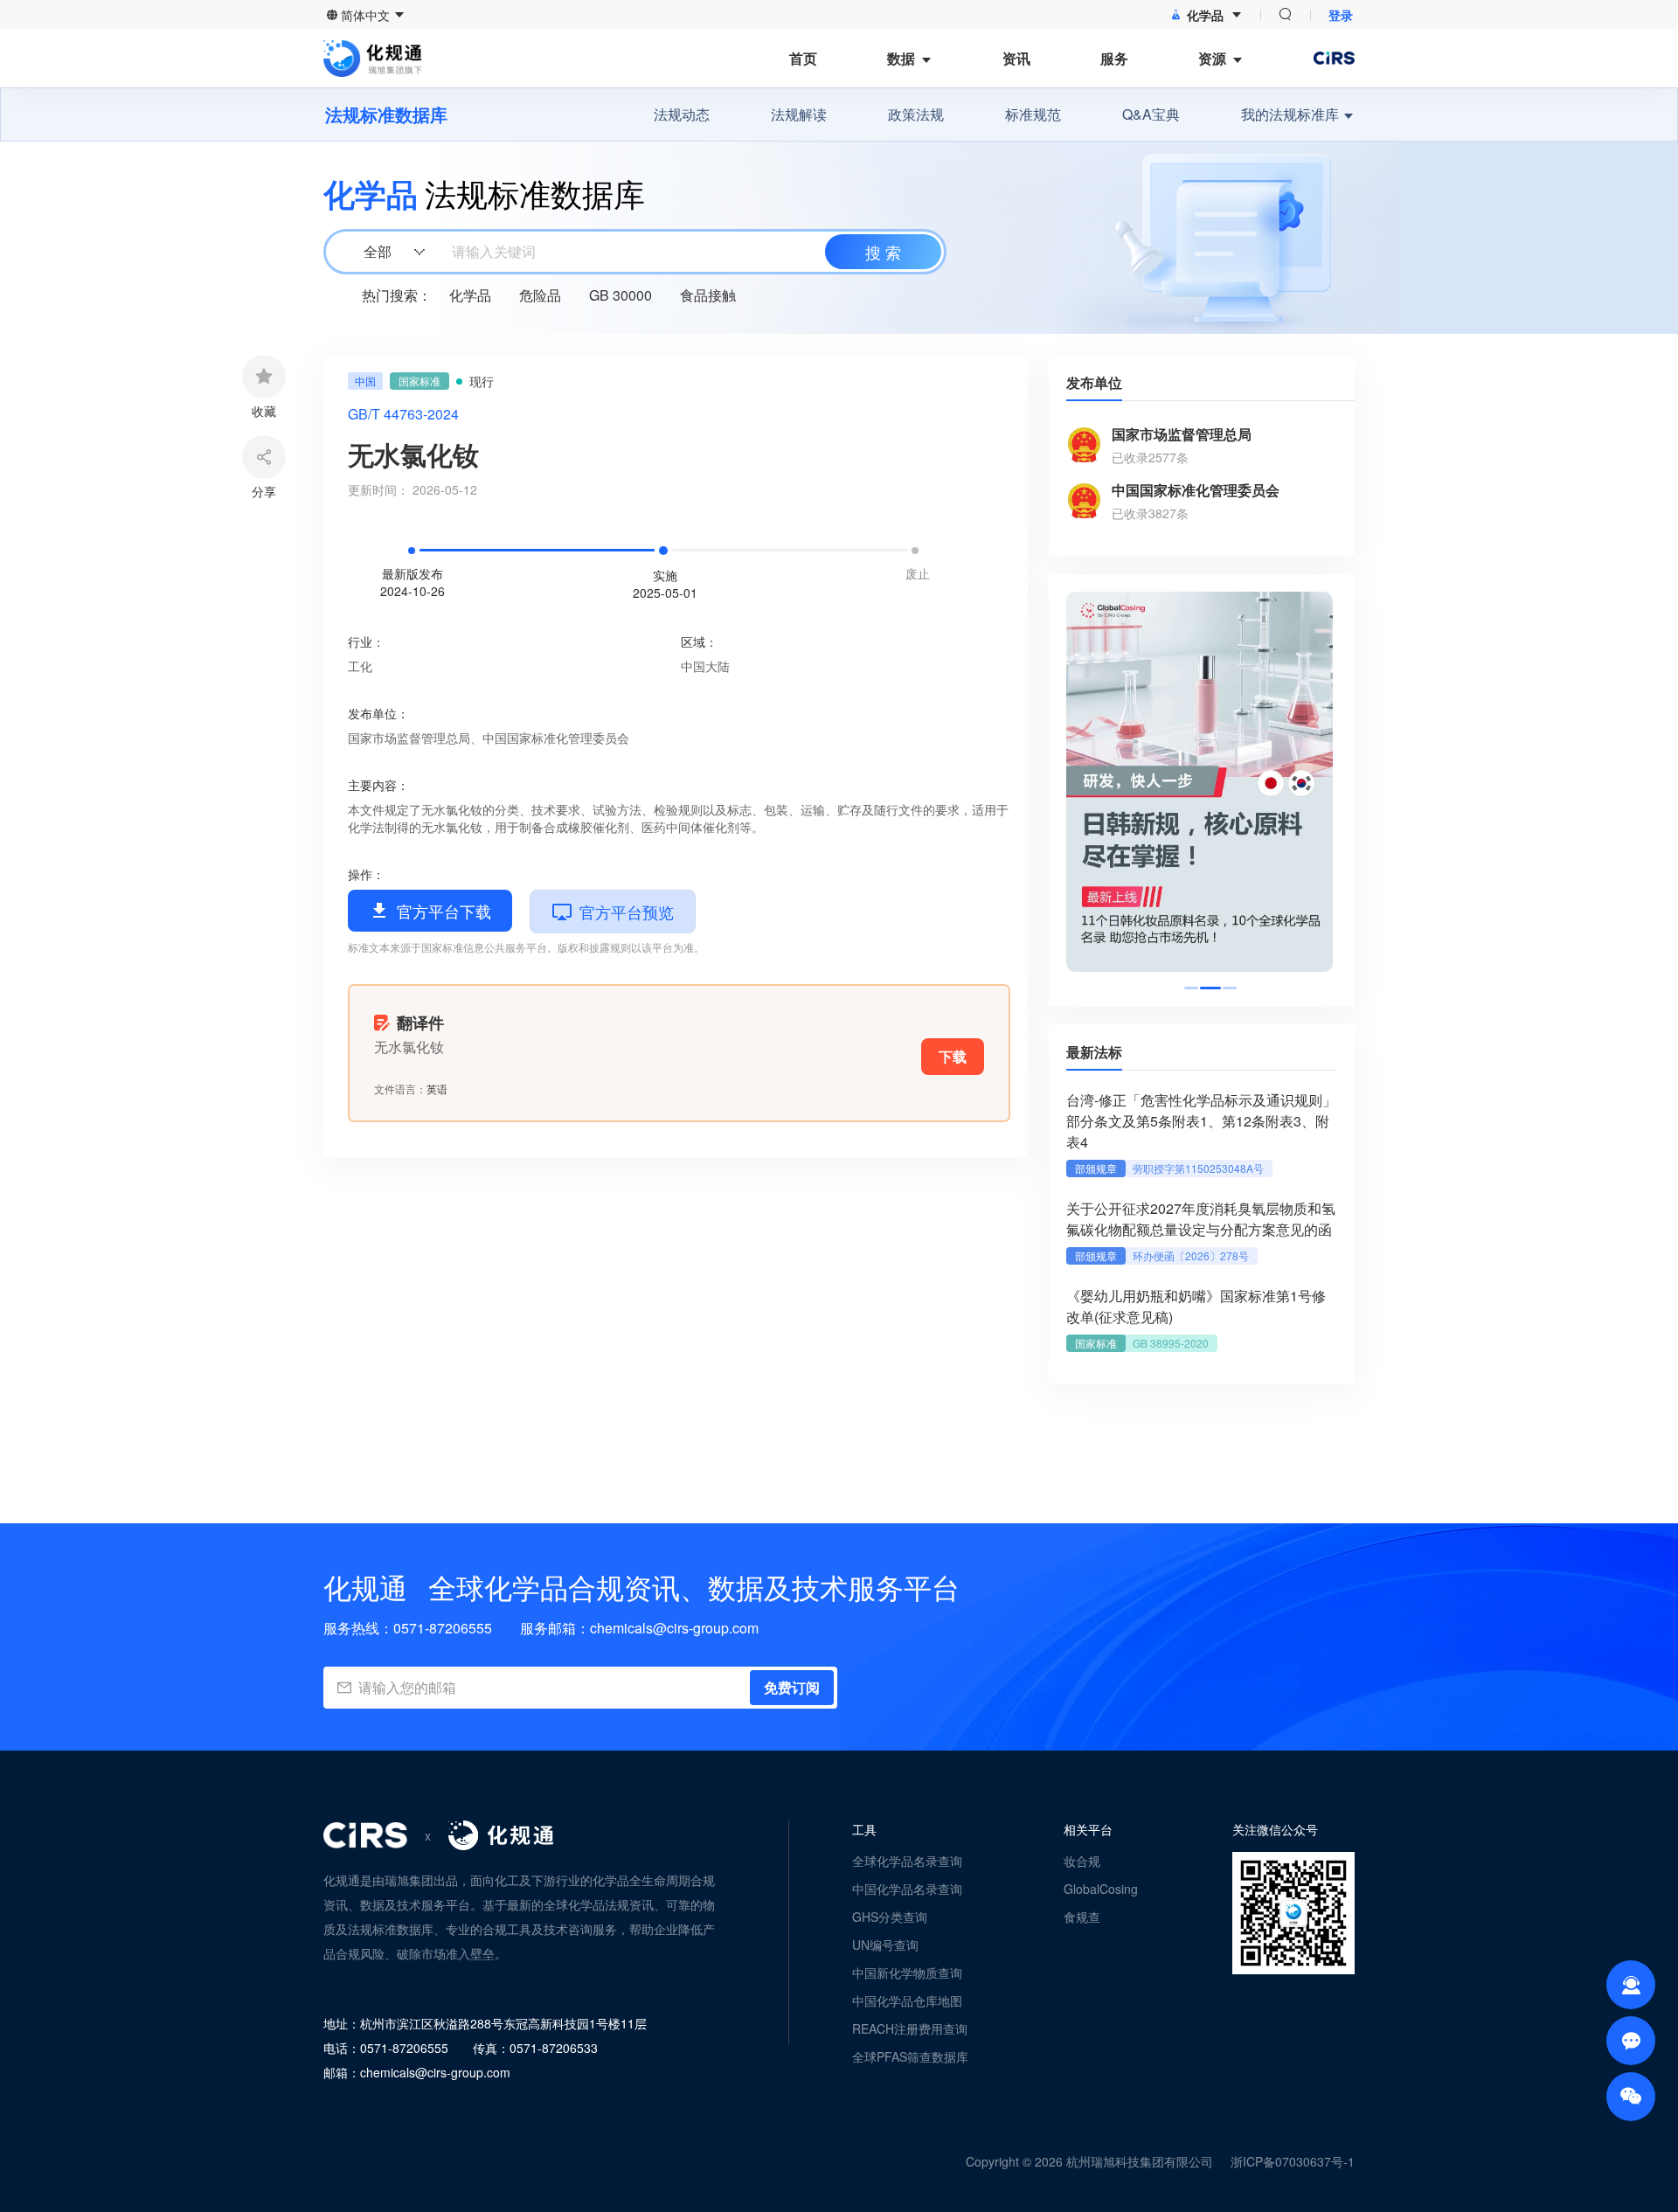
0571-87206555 (443, 1628)
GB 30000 (621, 295)
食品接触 (708, 295)
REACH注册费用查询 (910, 2028)
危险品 (540, 295)
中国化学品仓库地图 (907, 2001)
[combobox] (633, 252)
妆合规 (1082, 1861)
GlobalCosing (1101, 1889)
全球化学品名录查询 (907, 1861)
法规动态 (682, 114)
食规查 (1082, 1917)
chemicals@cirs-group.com (674, 1628)
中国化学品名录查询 (907, 1889)
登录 (1341, 15)
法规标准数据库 (386, 114)
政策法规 (916, 114)
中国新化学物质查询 (907, 1973)
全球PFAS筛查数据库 (910, 2056)
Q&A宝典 (1151, 114)
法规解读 (799, 114)
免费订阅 (792, 1687)
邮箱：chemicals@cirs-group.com (417, 2072)
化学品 (470, 295)
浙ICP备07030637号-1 (1293, 2161)
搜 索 (883, 252)
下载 (953, 1056)
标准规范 (1033, 114)
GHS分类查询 (890, 1917)
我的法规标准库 (1290, 114)
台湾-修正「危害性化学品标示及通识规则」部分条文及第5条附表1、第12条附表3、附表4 (1201, 1121)
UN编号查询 (885, 1945)
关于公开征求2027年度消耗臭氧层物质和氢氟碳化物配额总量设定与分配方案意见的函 (1201, 1219)
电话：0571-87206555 (386, 2048)
